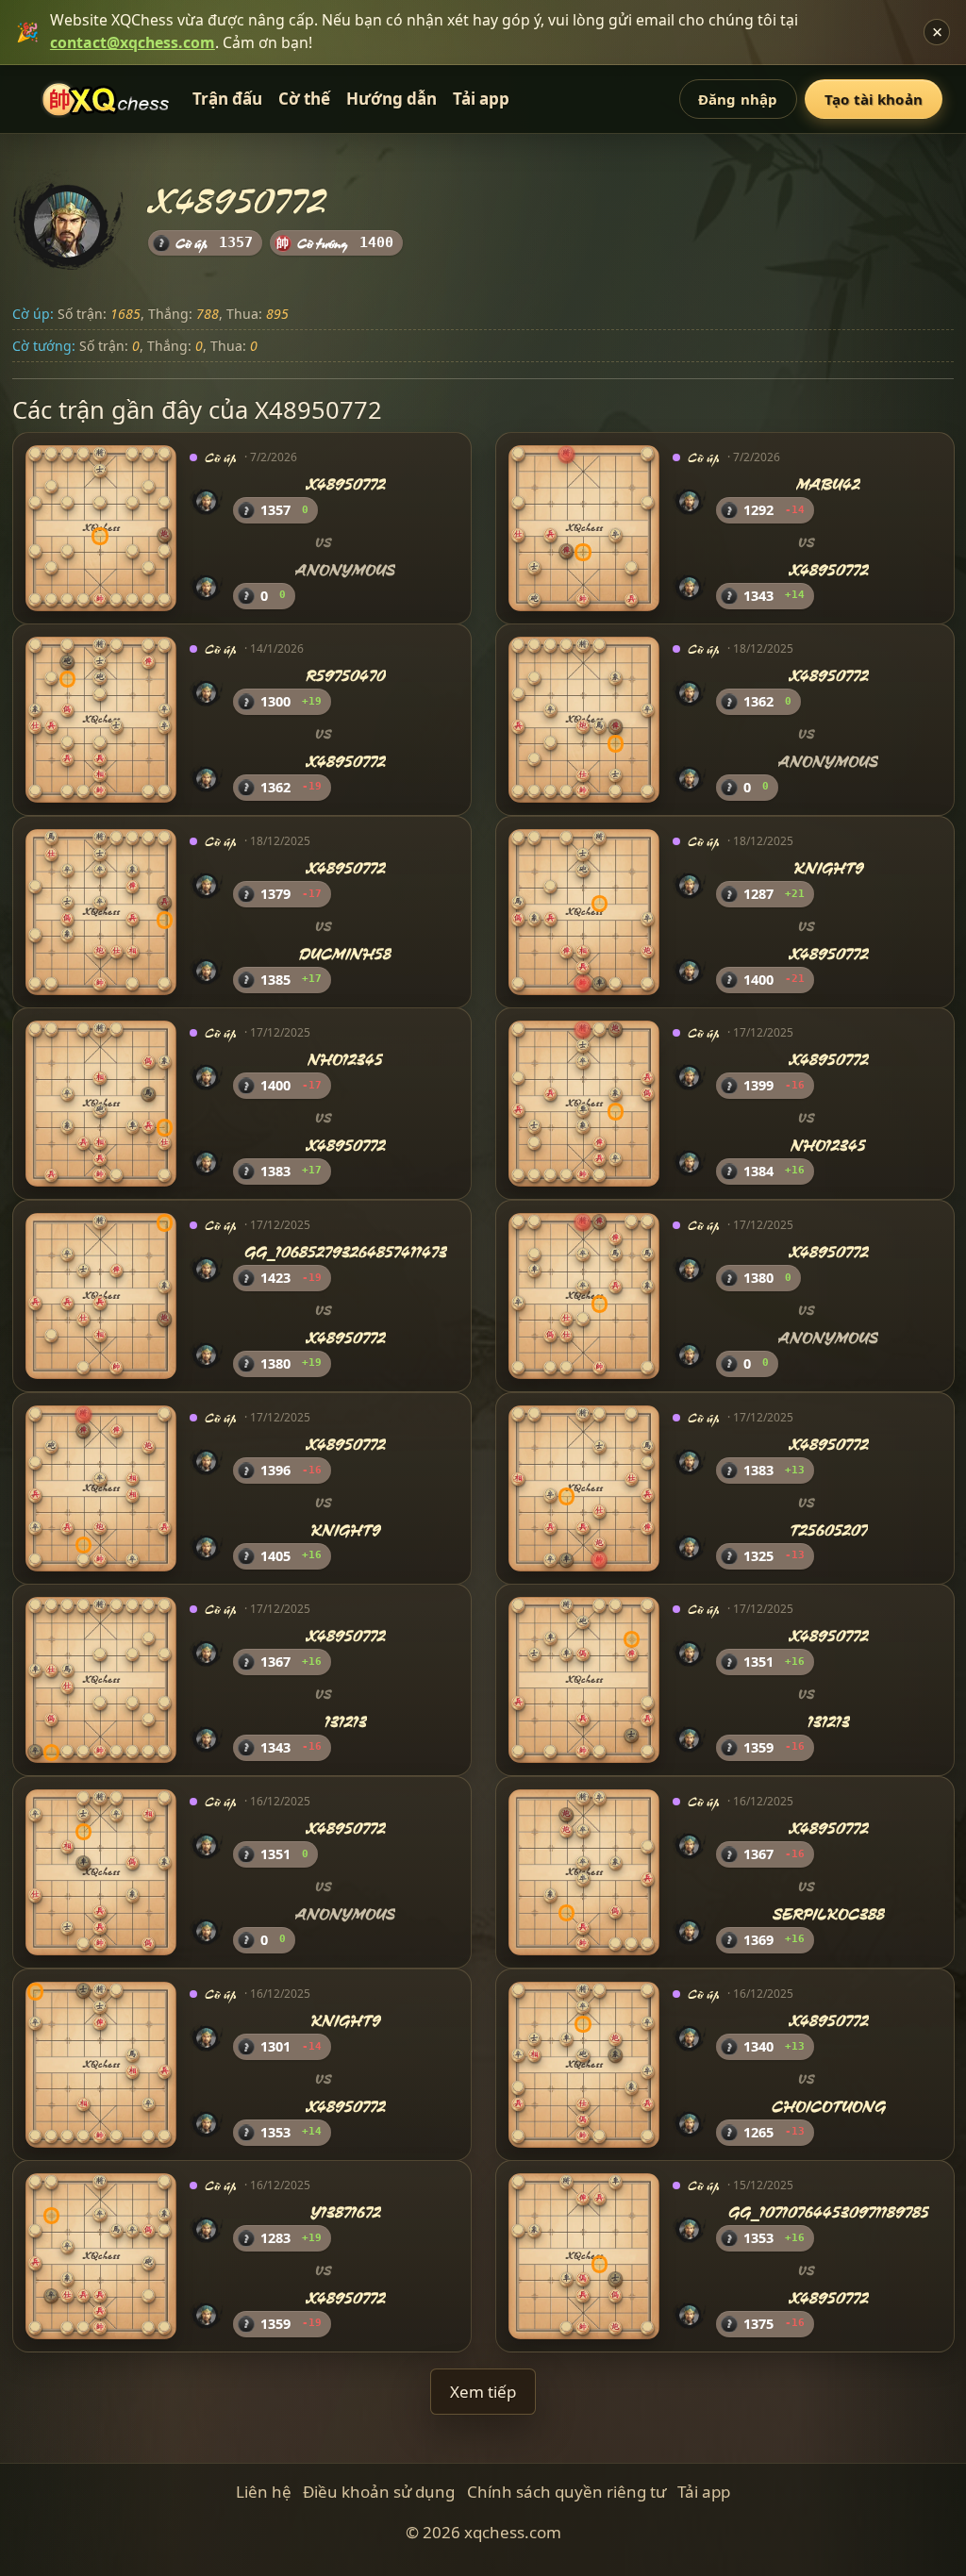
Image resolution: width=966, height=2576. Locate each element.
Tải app (481, 99)
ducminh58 (345, 954)
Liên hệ (264, 2492)
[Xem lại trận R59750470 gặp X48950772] (101, 720)
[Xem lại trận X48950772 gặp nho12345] (584, 1104)
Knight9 (829, 868)
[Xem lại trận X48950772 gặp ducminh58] (101, 912)
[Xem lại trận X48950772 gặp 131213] (101, 1680)
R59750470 (346, 677)
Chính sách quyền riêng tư (566, 2492)
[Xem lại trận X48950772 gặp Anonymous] (101, 527)
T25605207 (829, 1530)
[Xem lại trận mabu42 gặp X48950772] (584, 527)
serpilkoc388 (829, 1914)
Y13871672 (346, 2213)
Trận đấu (227, 99)
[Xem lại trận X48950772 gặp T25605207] (584, 1487)
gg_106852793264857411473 (346, 1252)
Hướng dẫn (391, 99)
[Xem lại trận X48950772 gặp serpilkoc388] (584, 1872)
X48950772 (346, 484)
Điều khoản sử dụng (379, 2492)
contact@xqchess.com (133, 42)
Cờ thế (304, 99)
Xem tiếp (483, 2392)
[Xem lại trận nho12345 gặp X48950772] (101, 1104)
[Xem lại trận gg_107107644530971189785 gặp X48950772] (584, 2256)
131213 (346, 1722)
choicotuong (829, 2106)
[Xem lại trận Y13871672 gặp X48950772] (101, 2256)
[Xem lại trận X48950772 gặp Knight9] (101, 1487)
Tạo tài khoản (874, 99)
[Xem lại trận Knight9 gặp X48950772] (584, 912)
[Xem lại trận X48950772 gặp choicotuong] (584, 2064)
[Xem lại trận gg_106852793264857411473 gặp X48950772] (101, 1296)
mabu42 (828, 484)
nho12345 (345, 1061)
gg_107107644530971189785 (829, 2213)
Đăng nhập (738, 99)
